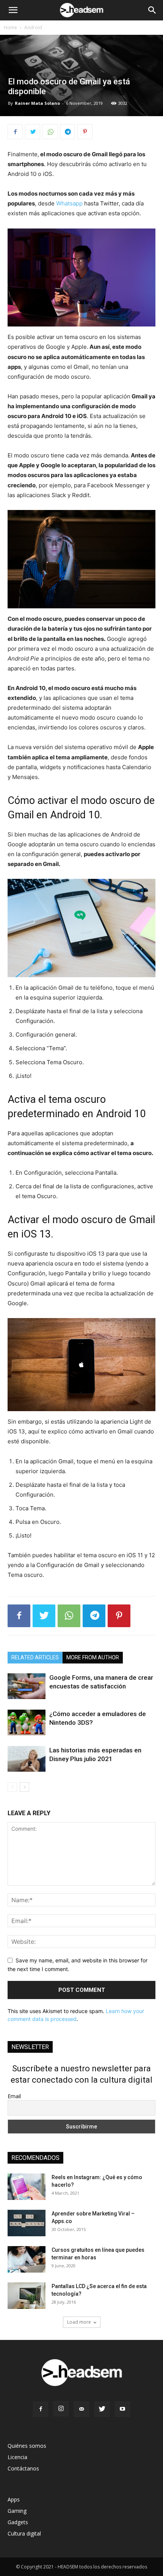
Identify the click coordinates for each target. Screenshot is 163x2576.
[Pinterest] (85, 132)
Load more (79, 2322)
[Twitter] (33, 132)
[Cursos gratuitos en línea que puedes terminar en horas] (27, 2259)
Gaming (17, 2511)
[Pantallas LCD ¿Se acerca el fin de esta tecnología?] (27, 2296)
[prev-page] (12, 1787)
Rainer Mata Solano (37, 103)
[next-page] (24, 1787)
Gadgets (18, 2522)
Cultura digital (24, 2533)
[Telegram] (67, 132)
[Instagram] (61, 2409)
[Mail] (81, 2409)
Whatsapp (69, 203)
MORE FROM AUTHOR (93, 1657)
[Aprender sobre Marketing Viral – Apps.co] (27, 2223)
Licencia (17, 2457)
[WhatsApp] (50, 132)
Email (14, 2096)
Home (10, 27)
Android (33, 27)
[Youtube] (122, 2409)
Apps (14, 2499)
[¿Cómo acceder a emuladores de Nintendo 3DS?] (27, 1723)
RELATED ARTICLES (35, 1657)
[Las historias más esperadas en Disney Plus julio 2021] (27, 1759)
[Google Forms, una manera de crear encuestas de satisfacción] (27, 1686)
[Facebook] (15, 132)
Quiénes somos (27, 2446)
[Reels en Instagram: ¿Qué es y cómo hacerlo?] (27, 2187)
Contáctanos (23, 2468)
